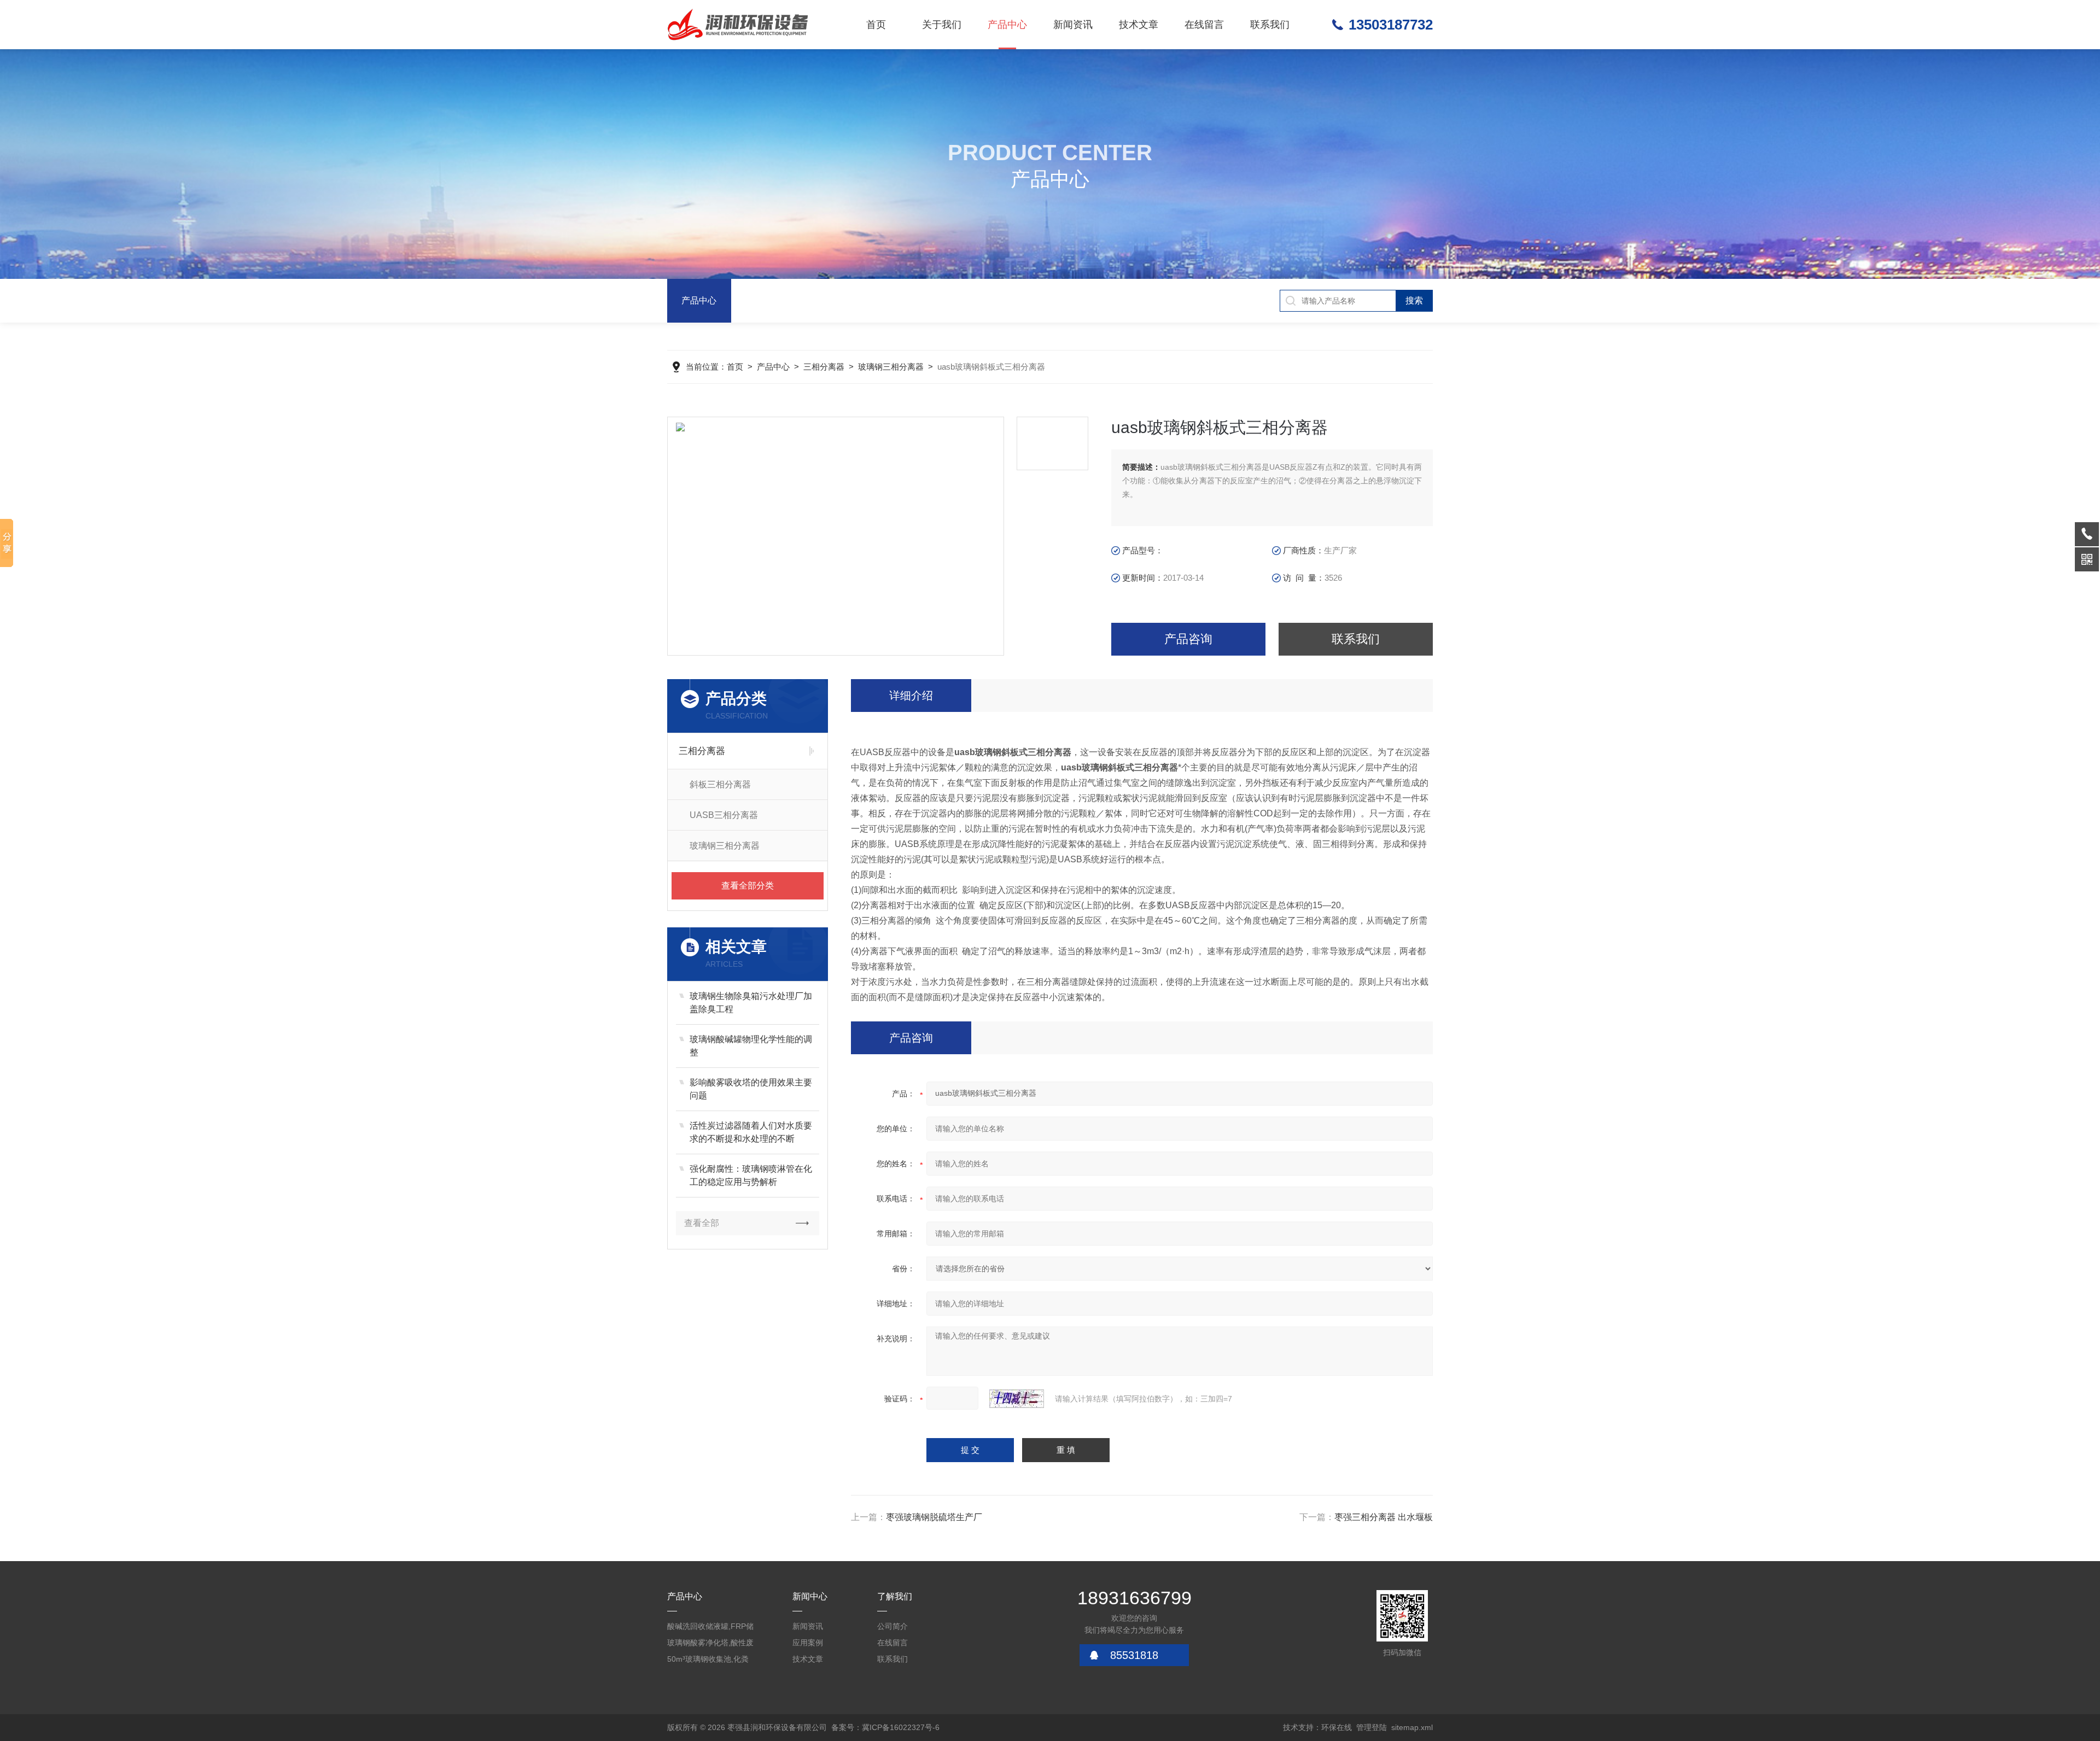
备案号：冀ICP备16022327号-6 (885, 1727)
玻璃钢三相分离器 (891, 367)
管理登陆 (1372, 1727)
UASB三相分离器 (724, 815)
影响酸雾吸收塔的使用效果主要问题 (751, 1089)
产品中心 (1007, 25)
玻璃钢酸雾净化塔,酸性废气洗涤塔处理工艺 (710, 1644)
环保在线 (1337, 1727)
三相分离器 (824, 367)
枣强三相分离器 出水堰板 (1384, 1517)
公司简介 (892, 1626)
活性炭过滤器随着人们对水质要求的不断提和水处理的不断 (751, 1132)
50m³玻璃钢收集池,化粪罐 (708, 1661)
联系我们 (1270, 25)
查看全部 (702, 1223)
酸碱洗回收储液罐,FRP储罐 (710, 1628)
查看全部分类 (748, 886)
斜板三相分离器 (720, 784)
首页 (876, 25)
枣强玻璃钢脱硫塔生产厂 (934, 1517)
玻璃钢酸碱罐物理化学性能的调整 (751, 1046)
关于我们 (942, 25)
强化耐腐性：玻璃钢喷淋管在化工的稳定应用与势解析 (751, 1175)
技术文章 (1139, 25)
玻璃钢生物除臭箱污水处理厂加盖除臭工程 (751, 1003)
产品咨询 (1188, 639)
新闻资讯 (1073, 25)
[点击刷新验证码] (1017, 1399)
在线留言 (1204, 25)
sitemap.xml (1412, 1727)
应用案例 (808, 1643)
